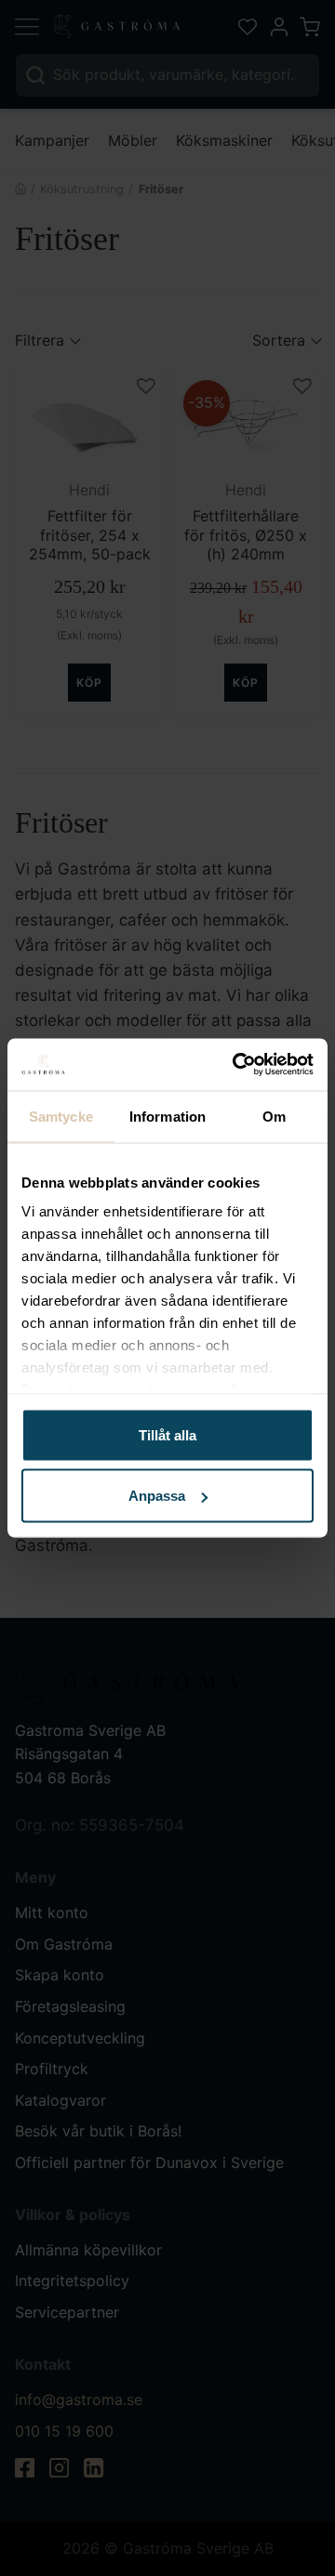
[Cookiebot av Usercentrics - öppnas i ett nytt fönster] (236, 1065)
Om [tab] (274, 1116)
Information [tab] (167, 1116)
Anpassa (157, 1496)
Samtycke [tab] (61, 1116)
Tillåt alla (167, 1434)
